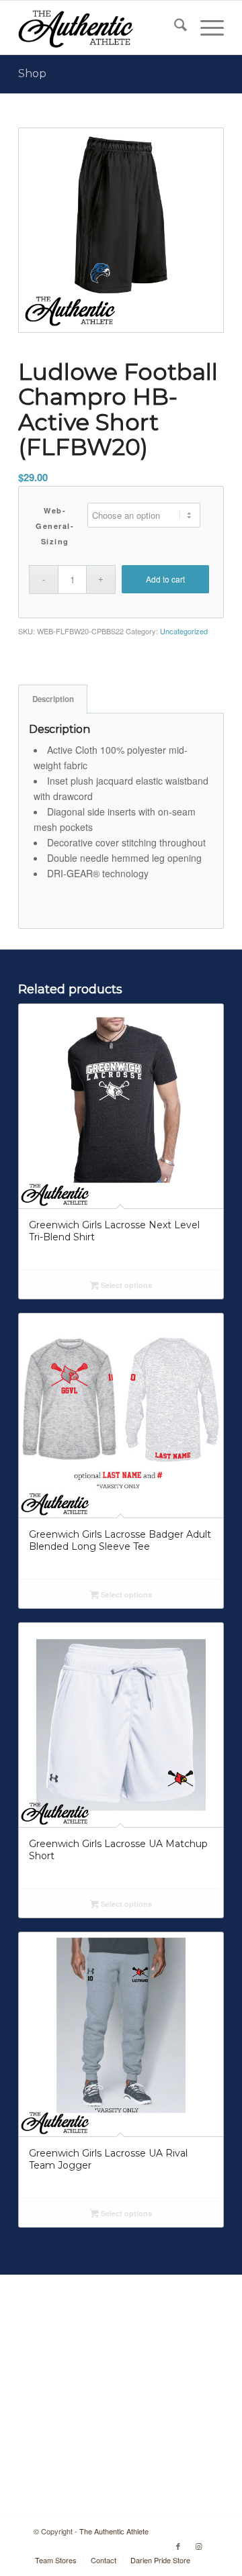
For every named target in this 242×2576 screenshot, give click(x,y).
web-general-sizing (55, 526)
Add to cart (165, 579)
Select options (125, 1285)
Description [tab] (53, 699)
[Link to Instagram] (198, 2546)
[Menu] (205, 28)
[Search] (174, 28)
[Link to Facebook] (178, 2546)
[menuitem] (174, 28)
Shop (32, 73)
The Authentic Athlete (114, 2531)
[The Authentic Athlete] (100, 28)
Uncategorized (184, 631)
